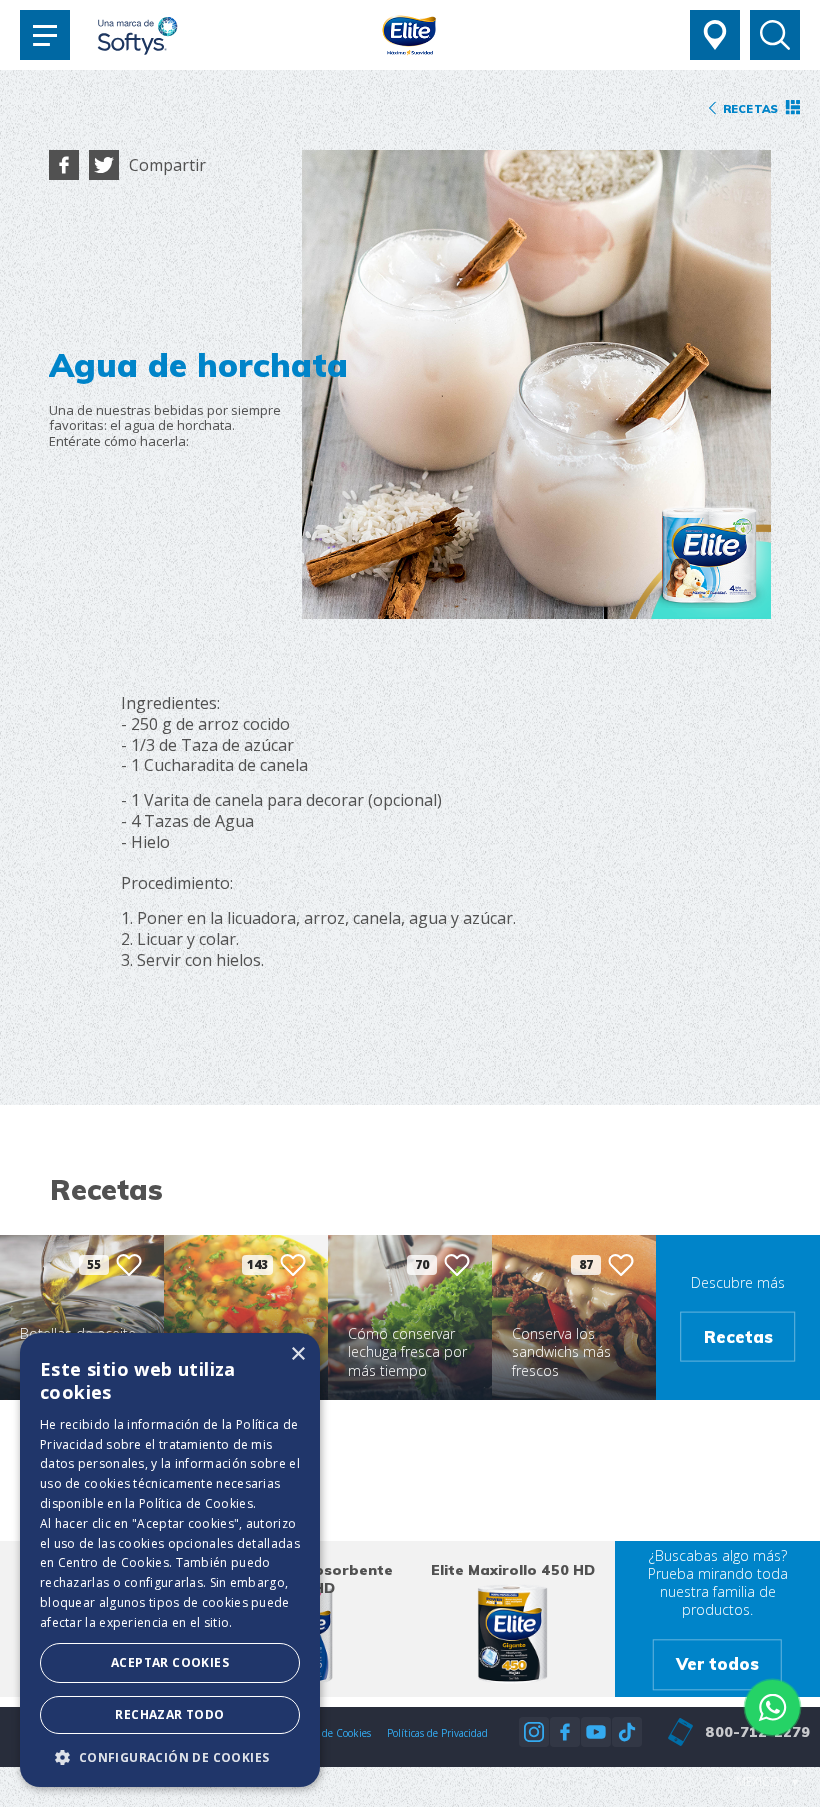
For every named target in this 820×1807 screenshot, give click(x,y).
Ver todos (717, 1665)
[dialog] (170, 1560)
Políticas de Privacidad (437, 1733)
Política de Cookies (196, 1503)
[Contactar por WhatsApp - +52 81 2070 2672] (772, 1707)
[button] (170, 1757)
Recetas (738, 1336)
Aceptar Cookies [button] (170, 1662)
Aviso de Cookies (333, 1733)
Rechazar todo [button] (169, 1714)
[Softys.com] (137, 38)
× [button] (297, 1354)
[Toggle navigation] (45, 35)
